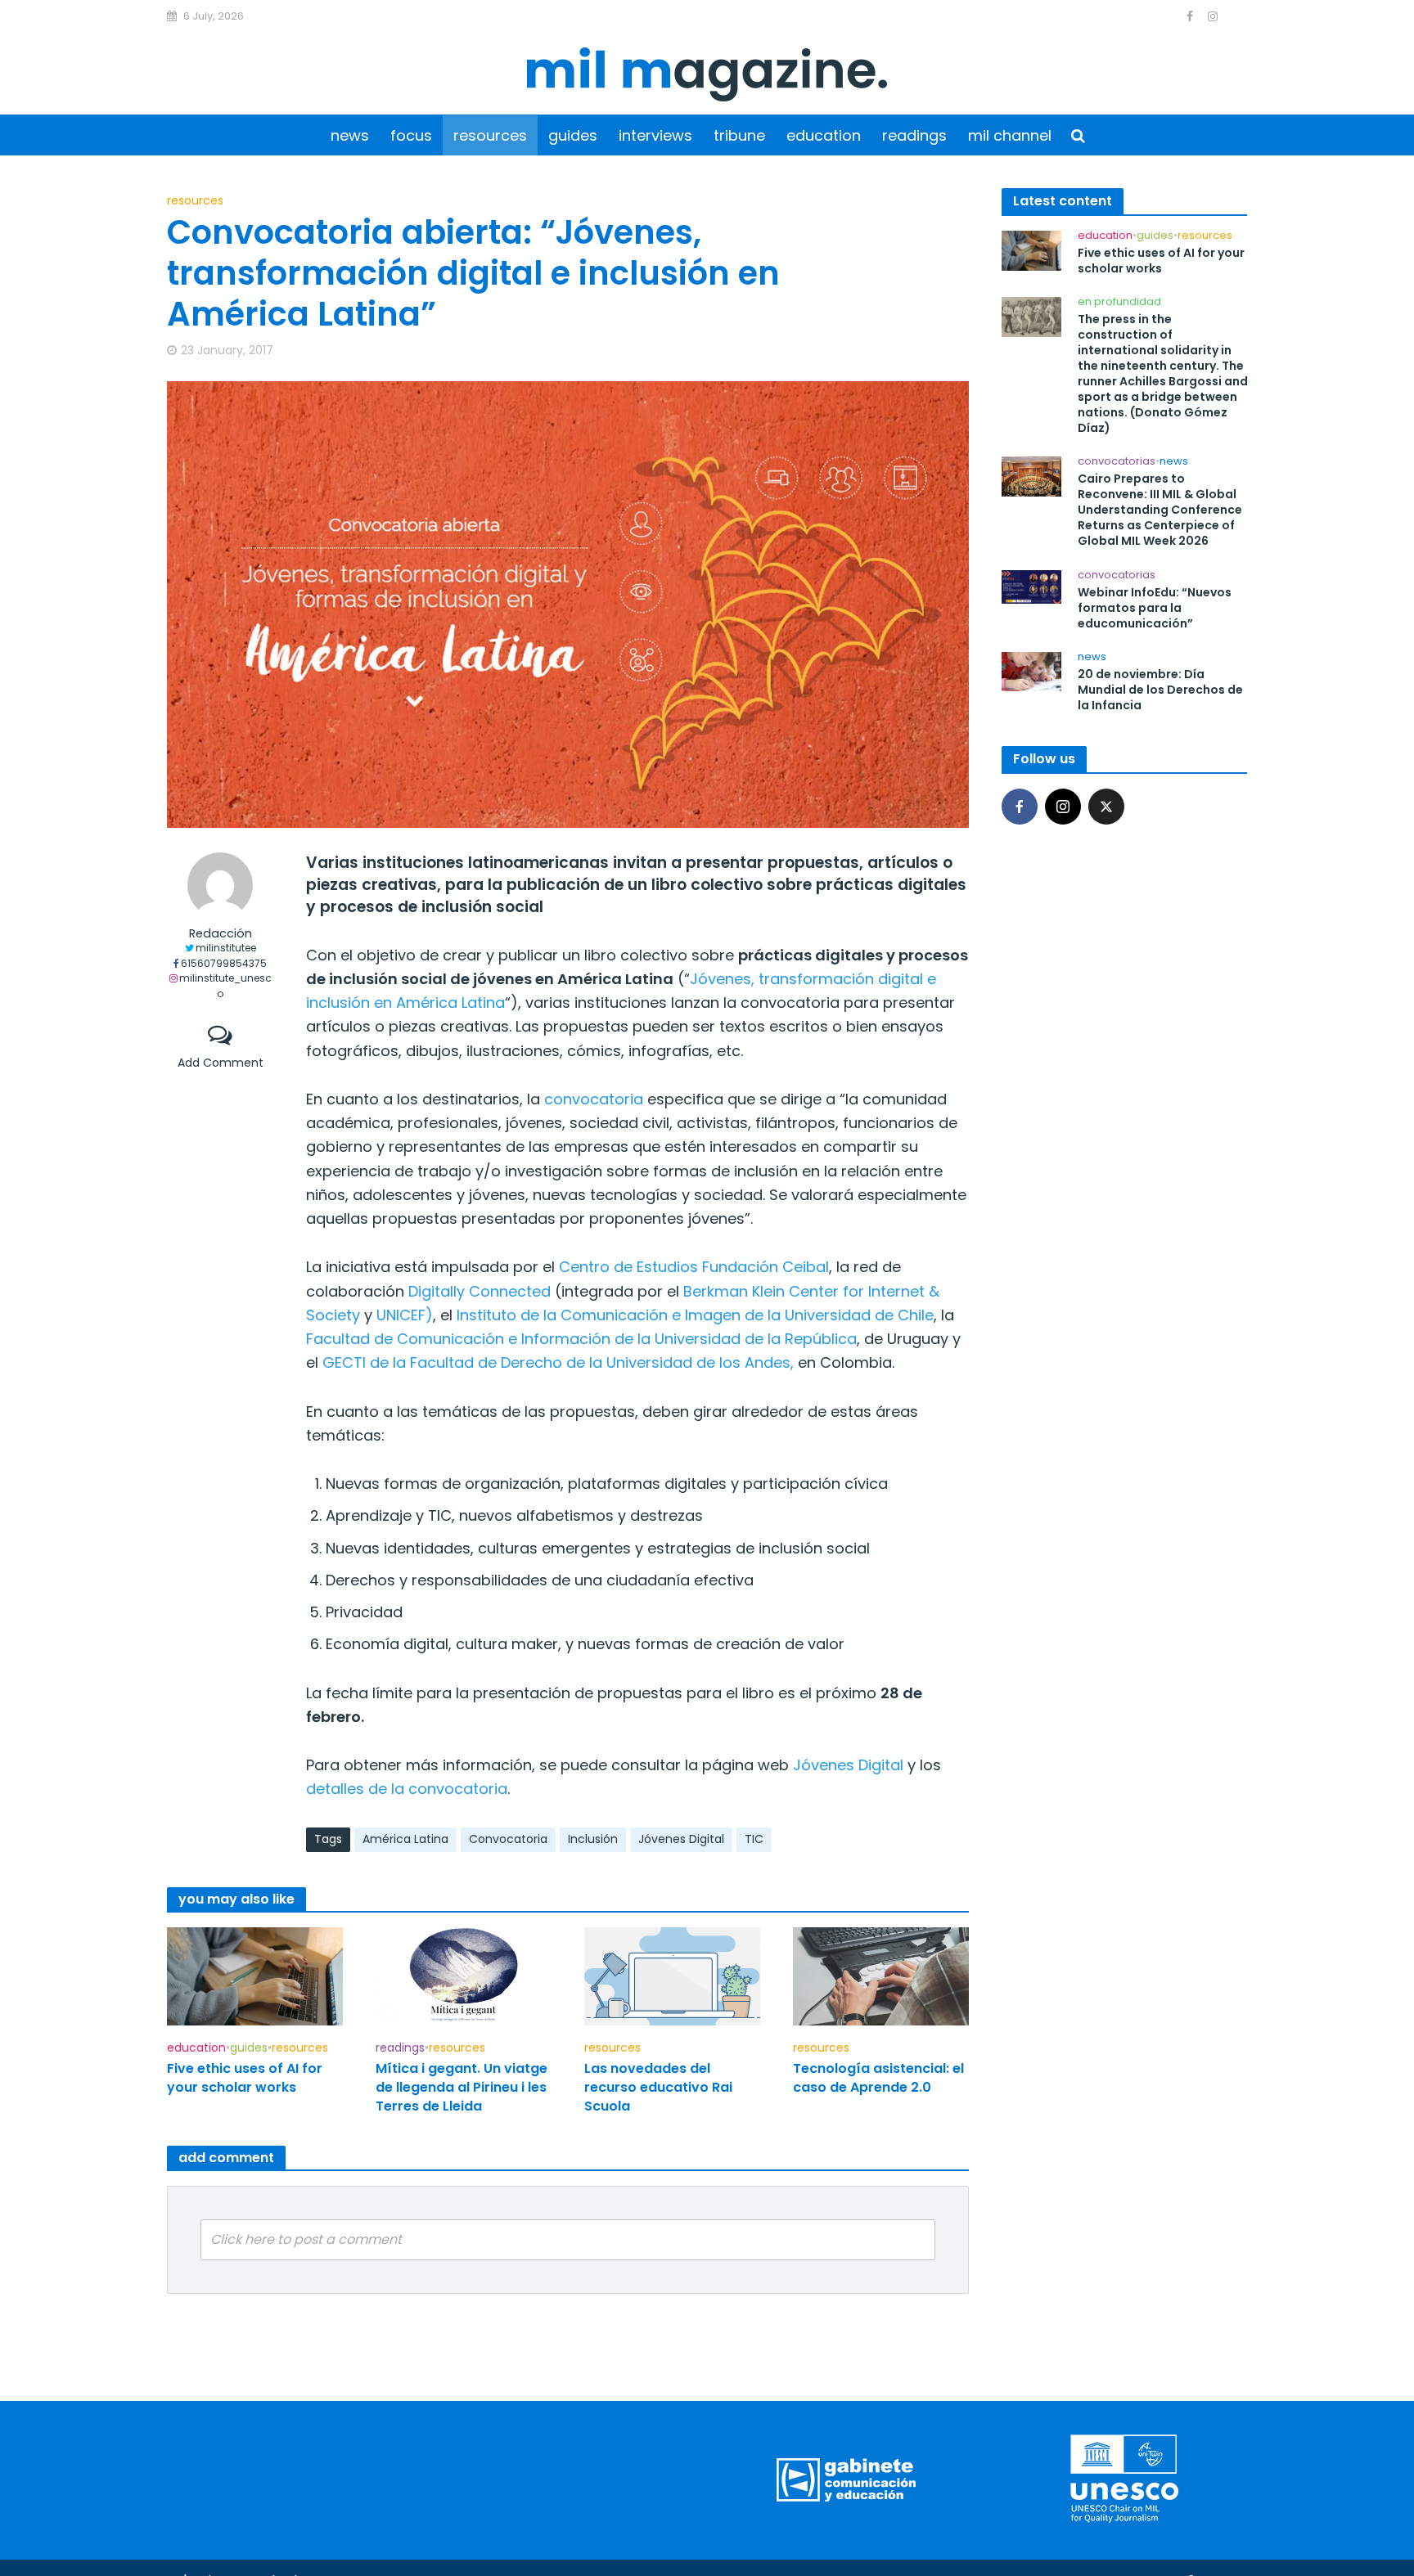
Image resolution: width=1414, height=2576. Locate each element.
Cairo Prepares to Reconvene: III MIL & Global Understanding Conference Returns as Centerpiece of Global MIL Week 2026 (1160, 510)
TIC (754, 1839)
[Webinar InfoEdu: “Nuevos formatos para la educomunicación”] (1031, 586)
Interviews (655, 135)
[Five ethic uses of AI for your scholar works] (255, 1975)
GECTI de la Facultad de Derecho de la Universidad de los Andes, (558, 1362)
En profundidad (1119, 302)
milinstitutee (226, 948)
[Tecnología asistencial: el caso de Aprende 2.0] (881, 1975)
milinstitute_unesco (225, 986)
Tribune (739, 135)
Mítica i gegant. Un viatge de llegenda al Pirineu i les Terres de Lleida (462, 2087)
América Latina (405, 1839)
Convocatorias (1117, 462)
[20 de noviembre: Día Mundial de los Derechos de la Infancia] (1031, 670)
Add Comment (221, 1063)
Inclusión (593, 1839)
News (350, 135)
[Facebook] (1020, 807)
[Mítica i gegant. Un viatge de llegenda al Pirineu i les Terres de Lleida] (464, 1975)
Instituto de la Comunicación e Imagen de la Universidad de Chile (695, 1315)
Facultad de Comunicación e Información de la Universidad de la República (581, 1339)
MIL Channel (1010, 135)
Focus (411, 135)
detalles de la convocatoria (407, 1789)
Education (824, 135)
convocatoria (594, 1099)
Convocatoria (508, 1839)
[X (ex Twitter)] (1106, 807)
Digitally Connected (480, 1291)
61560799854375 (224, 963)
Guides (573, 135)
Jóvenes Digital (848, 1765)
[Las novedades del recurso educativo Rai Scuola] (672, 1975)
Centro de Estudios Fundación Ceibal (694, 1267)
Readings (914, 135)
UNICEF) (405, 1315)
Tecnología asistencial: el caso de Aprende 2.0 (878, 2078)
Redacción (221, 934)
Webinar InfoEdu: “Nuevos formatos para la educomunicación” (1155, 608)
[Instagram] (1063, 807)
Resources (490, 135)
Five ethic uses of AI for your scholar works (245, 2078)
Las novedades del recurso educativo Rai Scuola (658, 2087)
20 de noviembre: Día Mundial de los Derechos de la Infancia (1160, 690)
